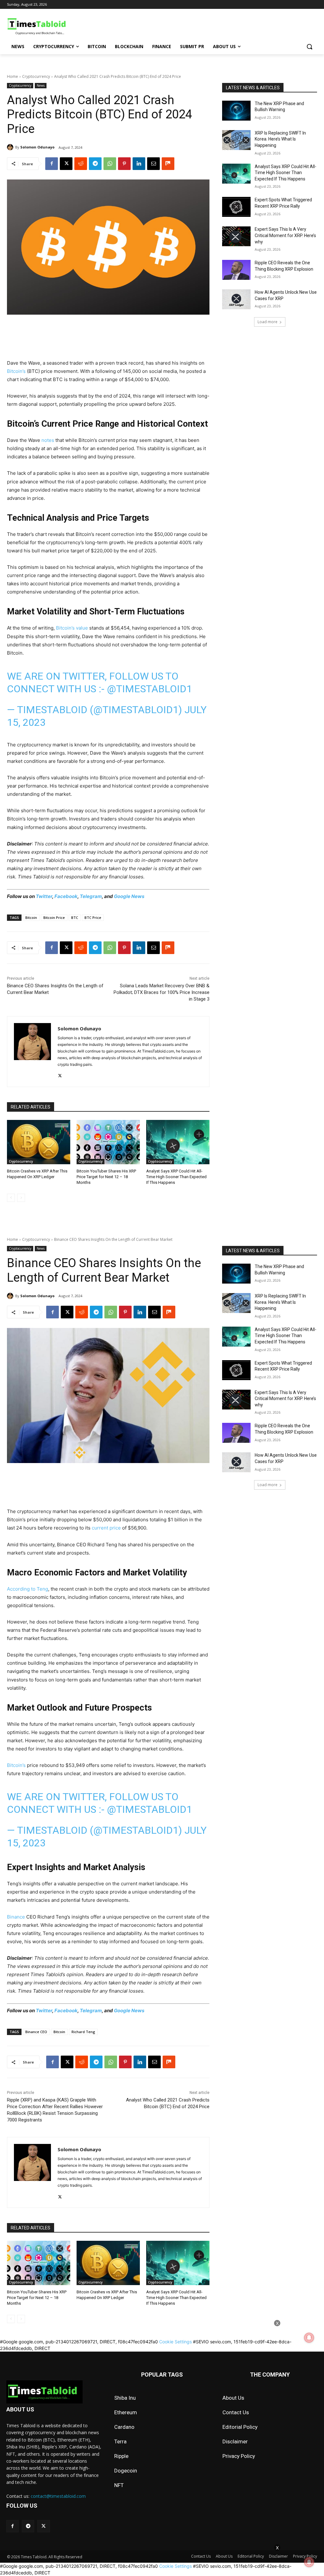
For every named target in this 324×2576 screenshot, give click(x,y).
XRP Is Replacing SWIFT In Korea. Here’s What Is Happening (280, 139)
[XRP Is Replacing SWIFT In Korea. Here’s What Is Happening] (236, 140)
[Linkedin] (139, 164)
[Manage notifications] (309, 2562)
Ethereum (126, 2412)
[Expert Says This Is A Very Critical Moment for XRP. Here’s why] (236, 236)
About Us (233, 2398)
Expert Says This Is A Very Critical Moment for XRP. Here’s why (285, 235)
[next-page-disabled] (21, 1198)
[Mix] (168, 164)
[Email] (153, 164)
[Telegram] (95, 164)
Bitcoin (31, 917)
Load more (268, 322)
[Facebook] (52, 164)
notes (48, 440)
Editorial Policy (240, 2427)
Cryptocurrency (36, 76)
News (41, 85)
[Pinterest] (124, 164)
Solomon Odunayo (37, 147)
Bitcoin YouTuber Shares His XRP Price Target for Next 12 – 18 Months (106, 1177)
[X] (66, 164)
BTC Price (93, 917)
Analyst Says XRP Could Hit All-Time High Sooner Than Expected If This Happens (176, 1177)
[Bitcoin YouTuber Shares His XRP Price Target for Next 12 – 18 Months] (108, 1142)
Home (12, 76)
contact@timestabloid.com (58, 2496)
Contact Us (236, 2412)
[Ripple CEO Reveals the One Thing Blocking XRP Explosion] (236, 270)
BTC (75, 917)
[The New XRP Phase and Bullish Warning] (236, 111)
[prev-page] (11, 1198)
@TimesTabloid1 (150, 689)
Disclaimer (235, 2441)
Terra (120, 2441)
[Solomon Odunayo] (11, 147)
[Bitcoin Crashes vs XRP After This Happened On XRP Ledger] (39, 1142)
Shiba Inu (125, 2398)
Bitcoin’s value (72, 628)
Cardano (124, 2427)
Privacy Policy (239, 2456)
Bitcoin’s (16, 371)
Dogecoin (126, 2471)
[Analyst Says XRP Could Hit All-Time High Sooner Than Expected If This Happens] (178, 1142)
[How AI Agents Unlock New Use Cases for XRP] (236, 299)
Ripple (121, 2456)
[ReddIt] (81, 164)
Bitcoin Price (54, 917)
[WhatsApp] (110, 164)
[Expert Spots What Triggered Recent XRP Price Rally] (236, 207)
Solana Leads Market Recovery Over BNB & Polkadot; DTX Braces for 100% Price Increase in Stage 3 (162, 992)
